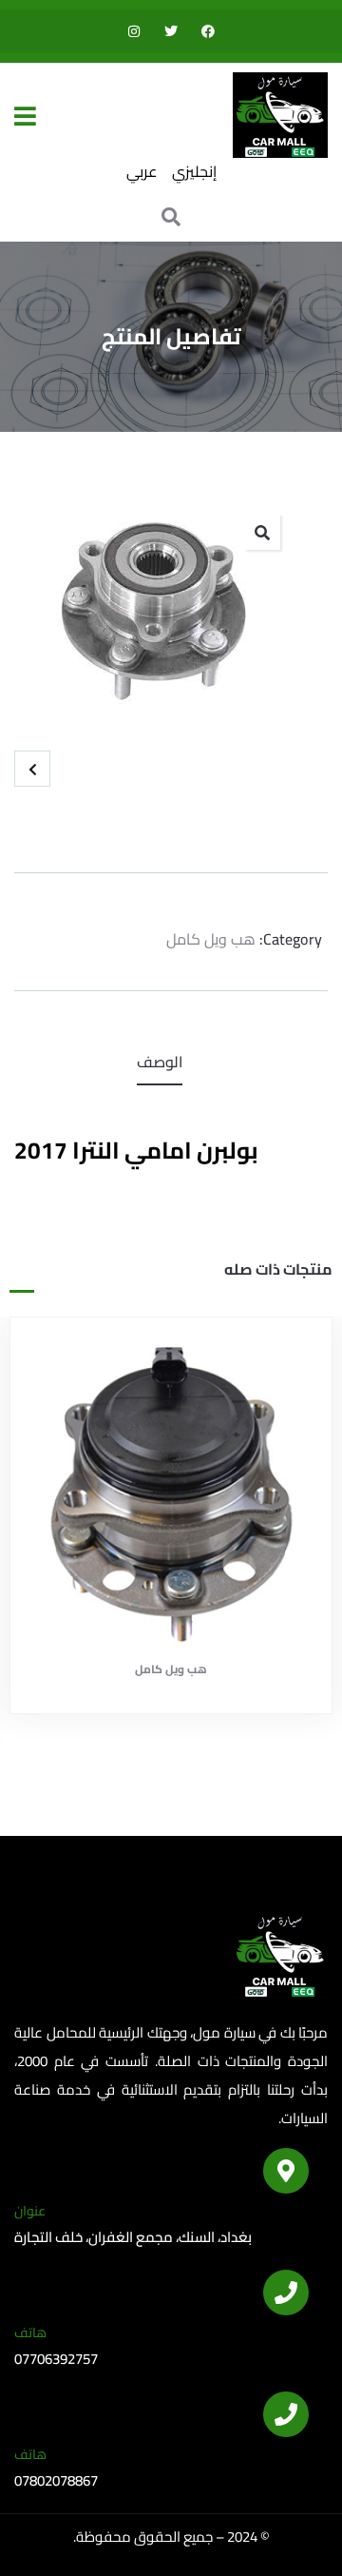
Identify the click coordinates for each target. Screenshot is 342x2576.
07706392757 (56, 2359)
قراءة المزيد (161, 1616)
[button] (262, 532)
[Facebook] (208, 31)
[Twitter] (171, 31)
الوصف (160, 1062)
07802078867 (56, 2480)
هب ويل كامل (211, 939)
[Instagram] (134, 31)
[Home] (280, 115)
